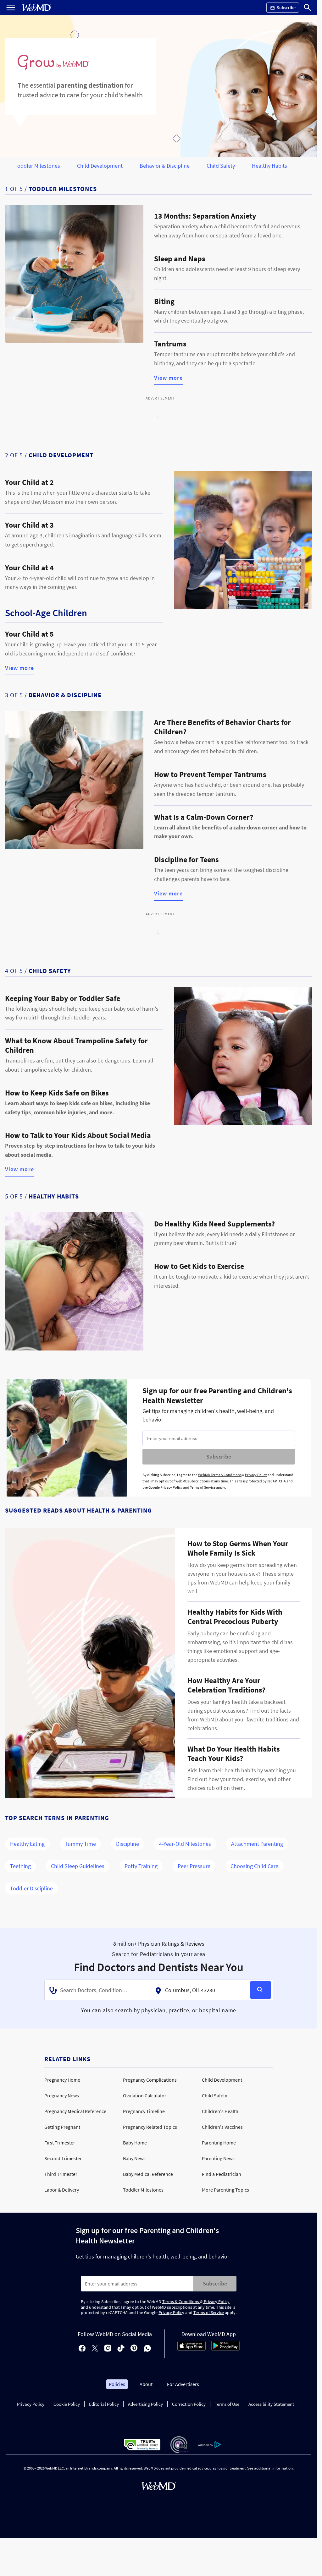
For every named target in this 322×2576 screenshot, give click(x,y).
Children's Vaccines (222, 2127)
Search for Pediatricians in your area (159, 1954)
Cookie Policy (67, 2404)
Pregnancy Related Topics (150, 2127)
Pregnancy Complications (150, 2080)
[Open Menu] (11, 8)
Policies (117, 2384)
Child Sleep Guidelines (78, 1866)
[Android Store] (225, 2349)
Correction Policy (189, 2404)
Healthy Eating (27, 1844)
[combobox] (98, 1990)
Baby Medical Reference (148, 2174)
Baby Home (135, 2143)
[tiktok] (121, 2349)
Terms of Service (203, 1487)
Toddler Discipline (31, 1888)
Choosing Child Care (254, 1866)
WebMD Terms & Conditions (220, 1475)
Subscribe (219, 1456)
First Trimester (60, 2143)
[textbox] (98, 1990)
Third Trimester (61, 2174)
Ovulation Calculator (145, 2095)
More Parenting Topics (225, 2190)
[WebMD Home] (36, 8)
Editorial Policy (104, 2404)
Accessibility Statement (271, 2404)
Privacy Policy (256, 1475)
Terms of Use (227, 2404)
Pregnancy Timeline (144, 2111)
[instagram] (108, 2349)
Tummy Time (80, 1844)
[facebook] (82, 2349)
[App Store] (192, 2349)
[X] (95, 2349)
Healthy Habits (269, 166)
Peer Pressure (194, 1866)
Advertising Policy (145, 2404)
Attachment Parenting (257, 1844)
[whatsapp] (147, 2349)
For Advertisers (183, 2384)
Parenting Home (219, 2143)
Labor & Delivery (62, 2190)
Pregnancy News (62, 2095)
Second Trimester (63, 2158)
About (146, 2384)
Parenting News (218, 2158)
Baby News (134, 2158)
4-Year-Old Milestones (185, 1844)
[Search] (308, 8)
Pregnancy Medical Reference (75, 2111)
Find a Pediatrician (222, 2174)
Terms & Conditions (181, 2302)
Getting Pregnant (62, 2127)
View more (169, 378)
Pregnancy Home (62, 2080)
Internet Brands (83, 2468)
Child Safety (221, 166)
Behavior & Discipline (165, 166)
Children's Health (220, 2111)
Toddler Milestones (37, 166)
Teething (20, 1866)
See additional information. (270, 2468)
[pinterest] (134, 2349)
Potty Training (141, 1866)
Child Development (100, 166)
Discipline (128, 1844)
